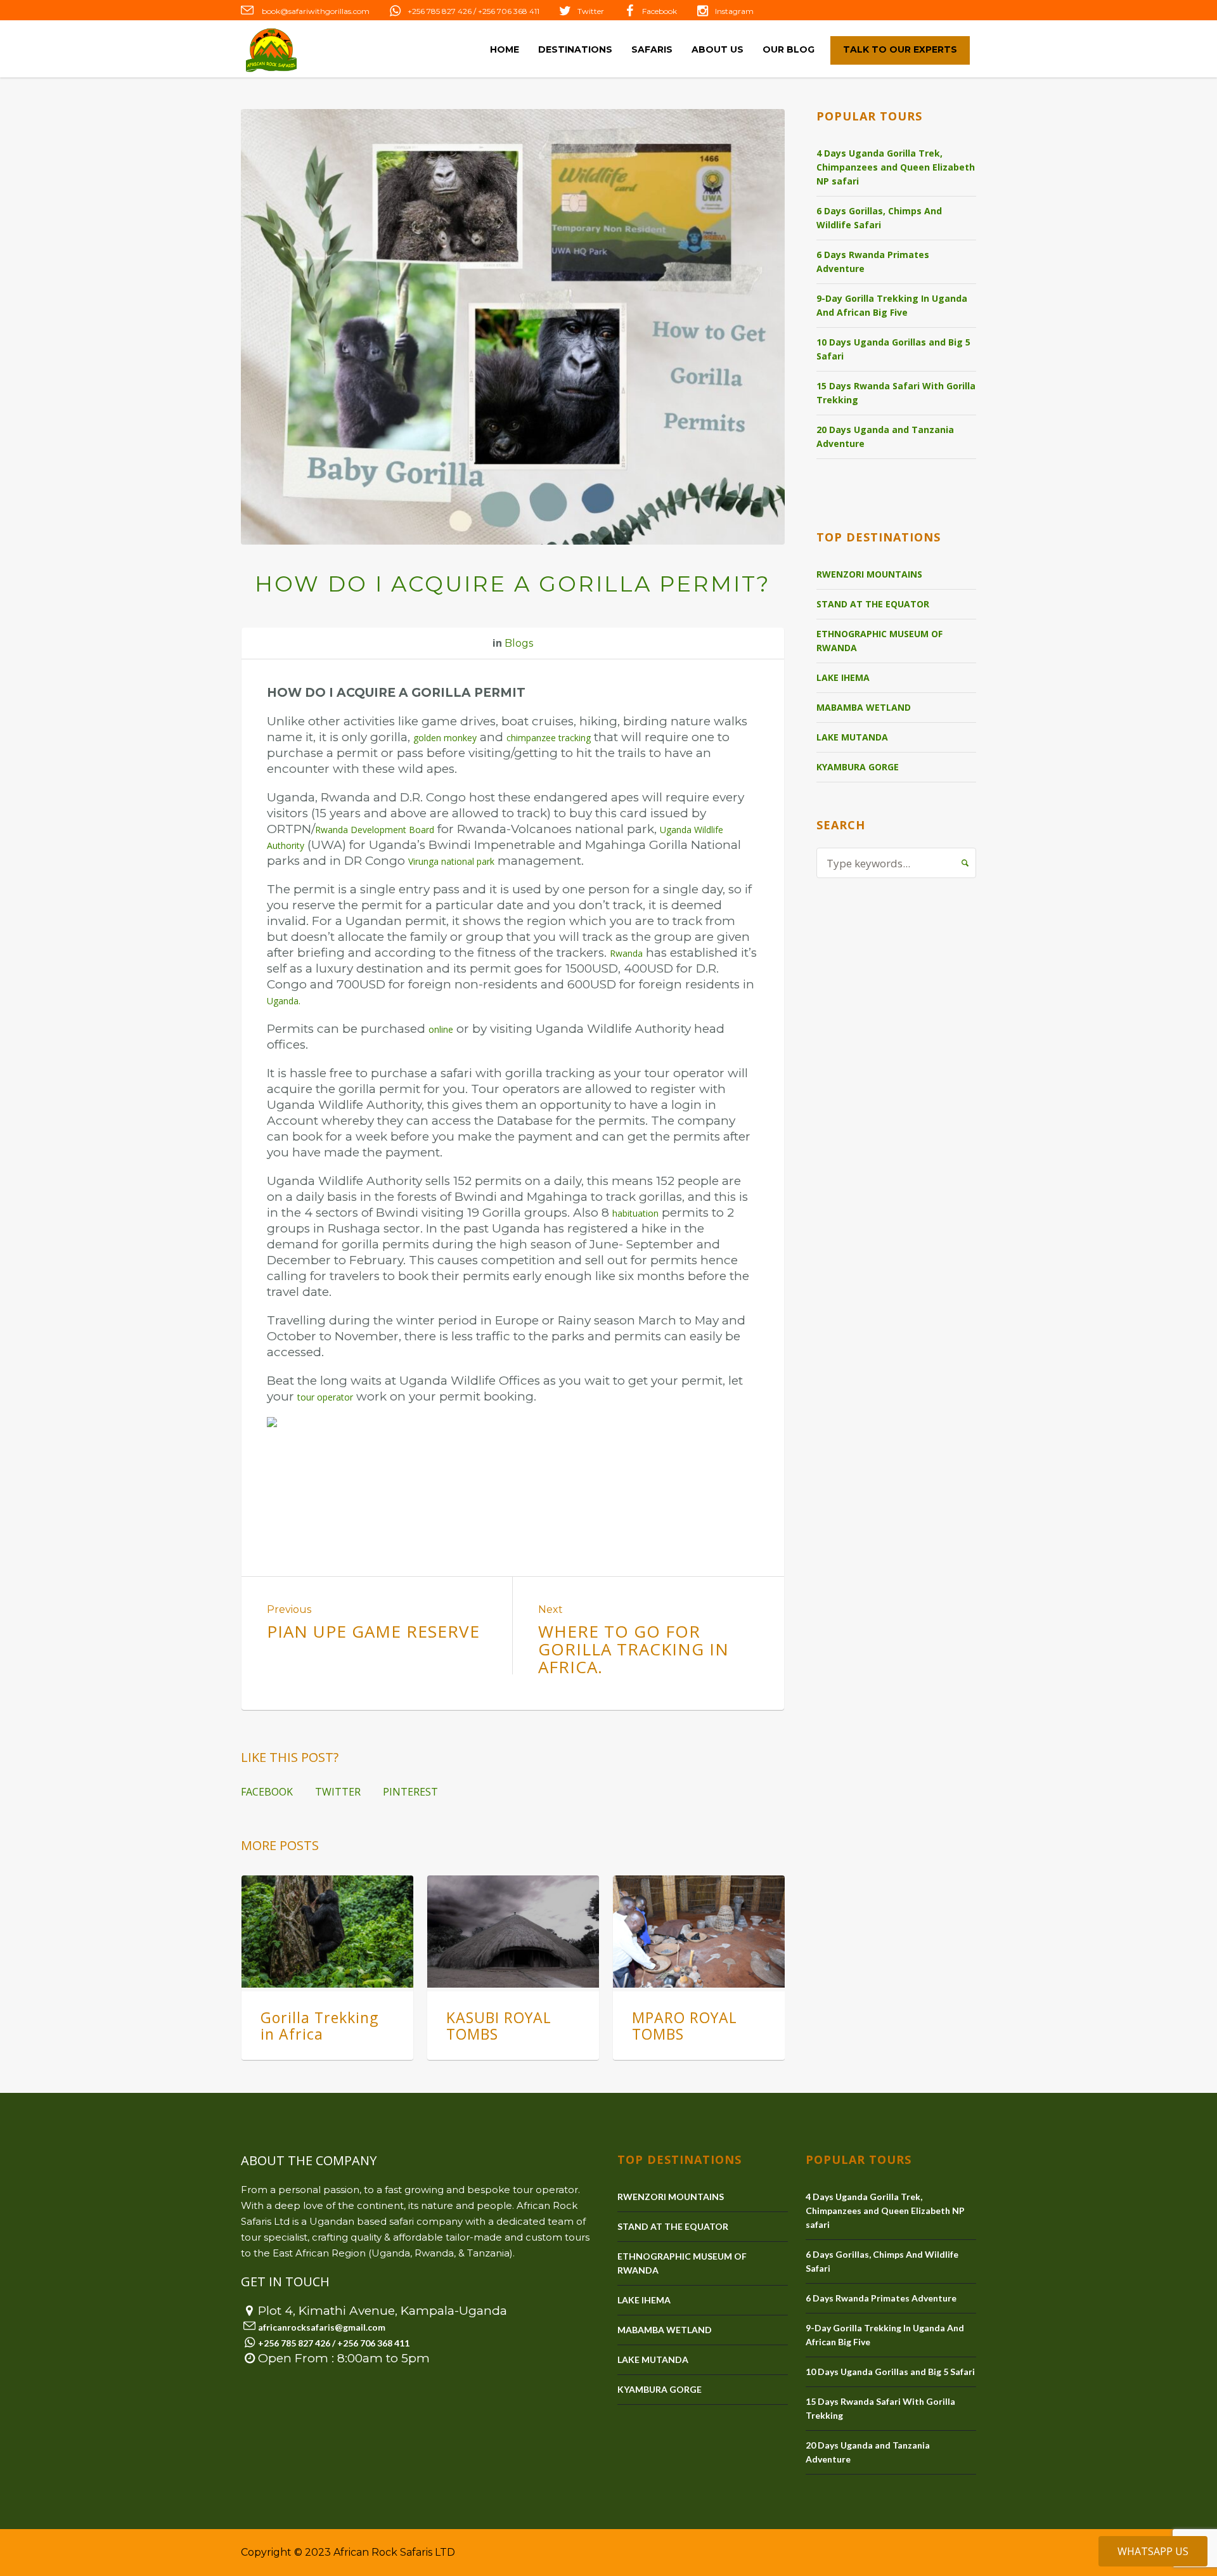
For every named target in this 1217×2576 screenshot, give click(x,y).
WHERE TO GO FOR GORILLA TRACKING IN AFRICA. (634, 1649)
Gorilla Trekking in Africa (319, 2026)
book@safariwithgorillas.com (315, 11)
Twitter (591, 11)
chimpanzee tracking (549, 738)
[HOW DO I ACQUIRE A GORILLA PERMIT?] (513, 327)
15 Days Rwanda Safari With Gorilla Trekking (896, 393)
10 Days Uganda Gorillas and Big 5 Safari (893, 349)
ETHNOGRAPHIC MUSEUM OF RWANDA (879, 641)
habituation (635, 1213)
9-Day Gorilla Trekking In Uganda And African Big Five (892, 305)
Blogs (519, 643)
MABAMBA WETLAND (864, 707)
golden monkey (445, 738)
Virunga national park (451, 861)
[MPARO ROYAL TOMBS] (699, 1931)
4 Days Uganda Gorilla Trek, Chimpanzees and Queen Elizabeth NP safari (896, 167)
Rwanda (626, 953)
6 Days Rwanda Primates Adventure (873, 262)
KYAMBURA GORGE (858, 767)
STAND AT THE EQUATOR (873, 604)
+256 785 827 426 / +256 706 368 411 (473, 11)
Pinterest (410, 1792)
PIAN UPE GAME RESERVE (373, 1631)
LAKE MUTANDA (852, 737)
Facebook (660, 11)
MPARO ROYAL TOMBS (685, 2026)
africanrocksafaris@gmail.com (322, 2327)
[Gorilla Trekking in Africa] (327, 1931)
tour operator (325, 1397)
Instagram (734, 11)
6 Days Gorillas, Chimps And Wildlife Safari (879, 218)
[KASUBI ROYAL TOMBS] (513, 1931)
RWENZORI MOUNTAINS (869, 574)
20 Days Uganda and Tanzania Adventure (885, 437)
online (441, 1029)
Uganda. (284, 1001)
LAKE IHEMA (843, 677)
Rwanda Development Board (375, 830)
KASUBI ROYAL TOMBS (499, 2026)
